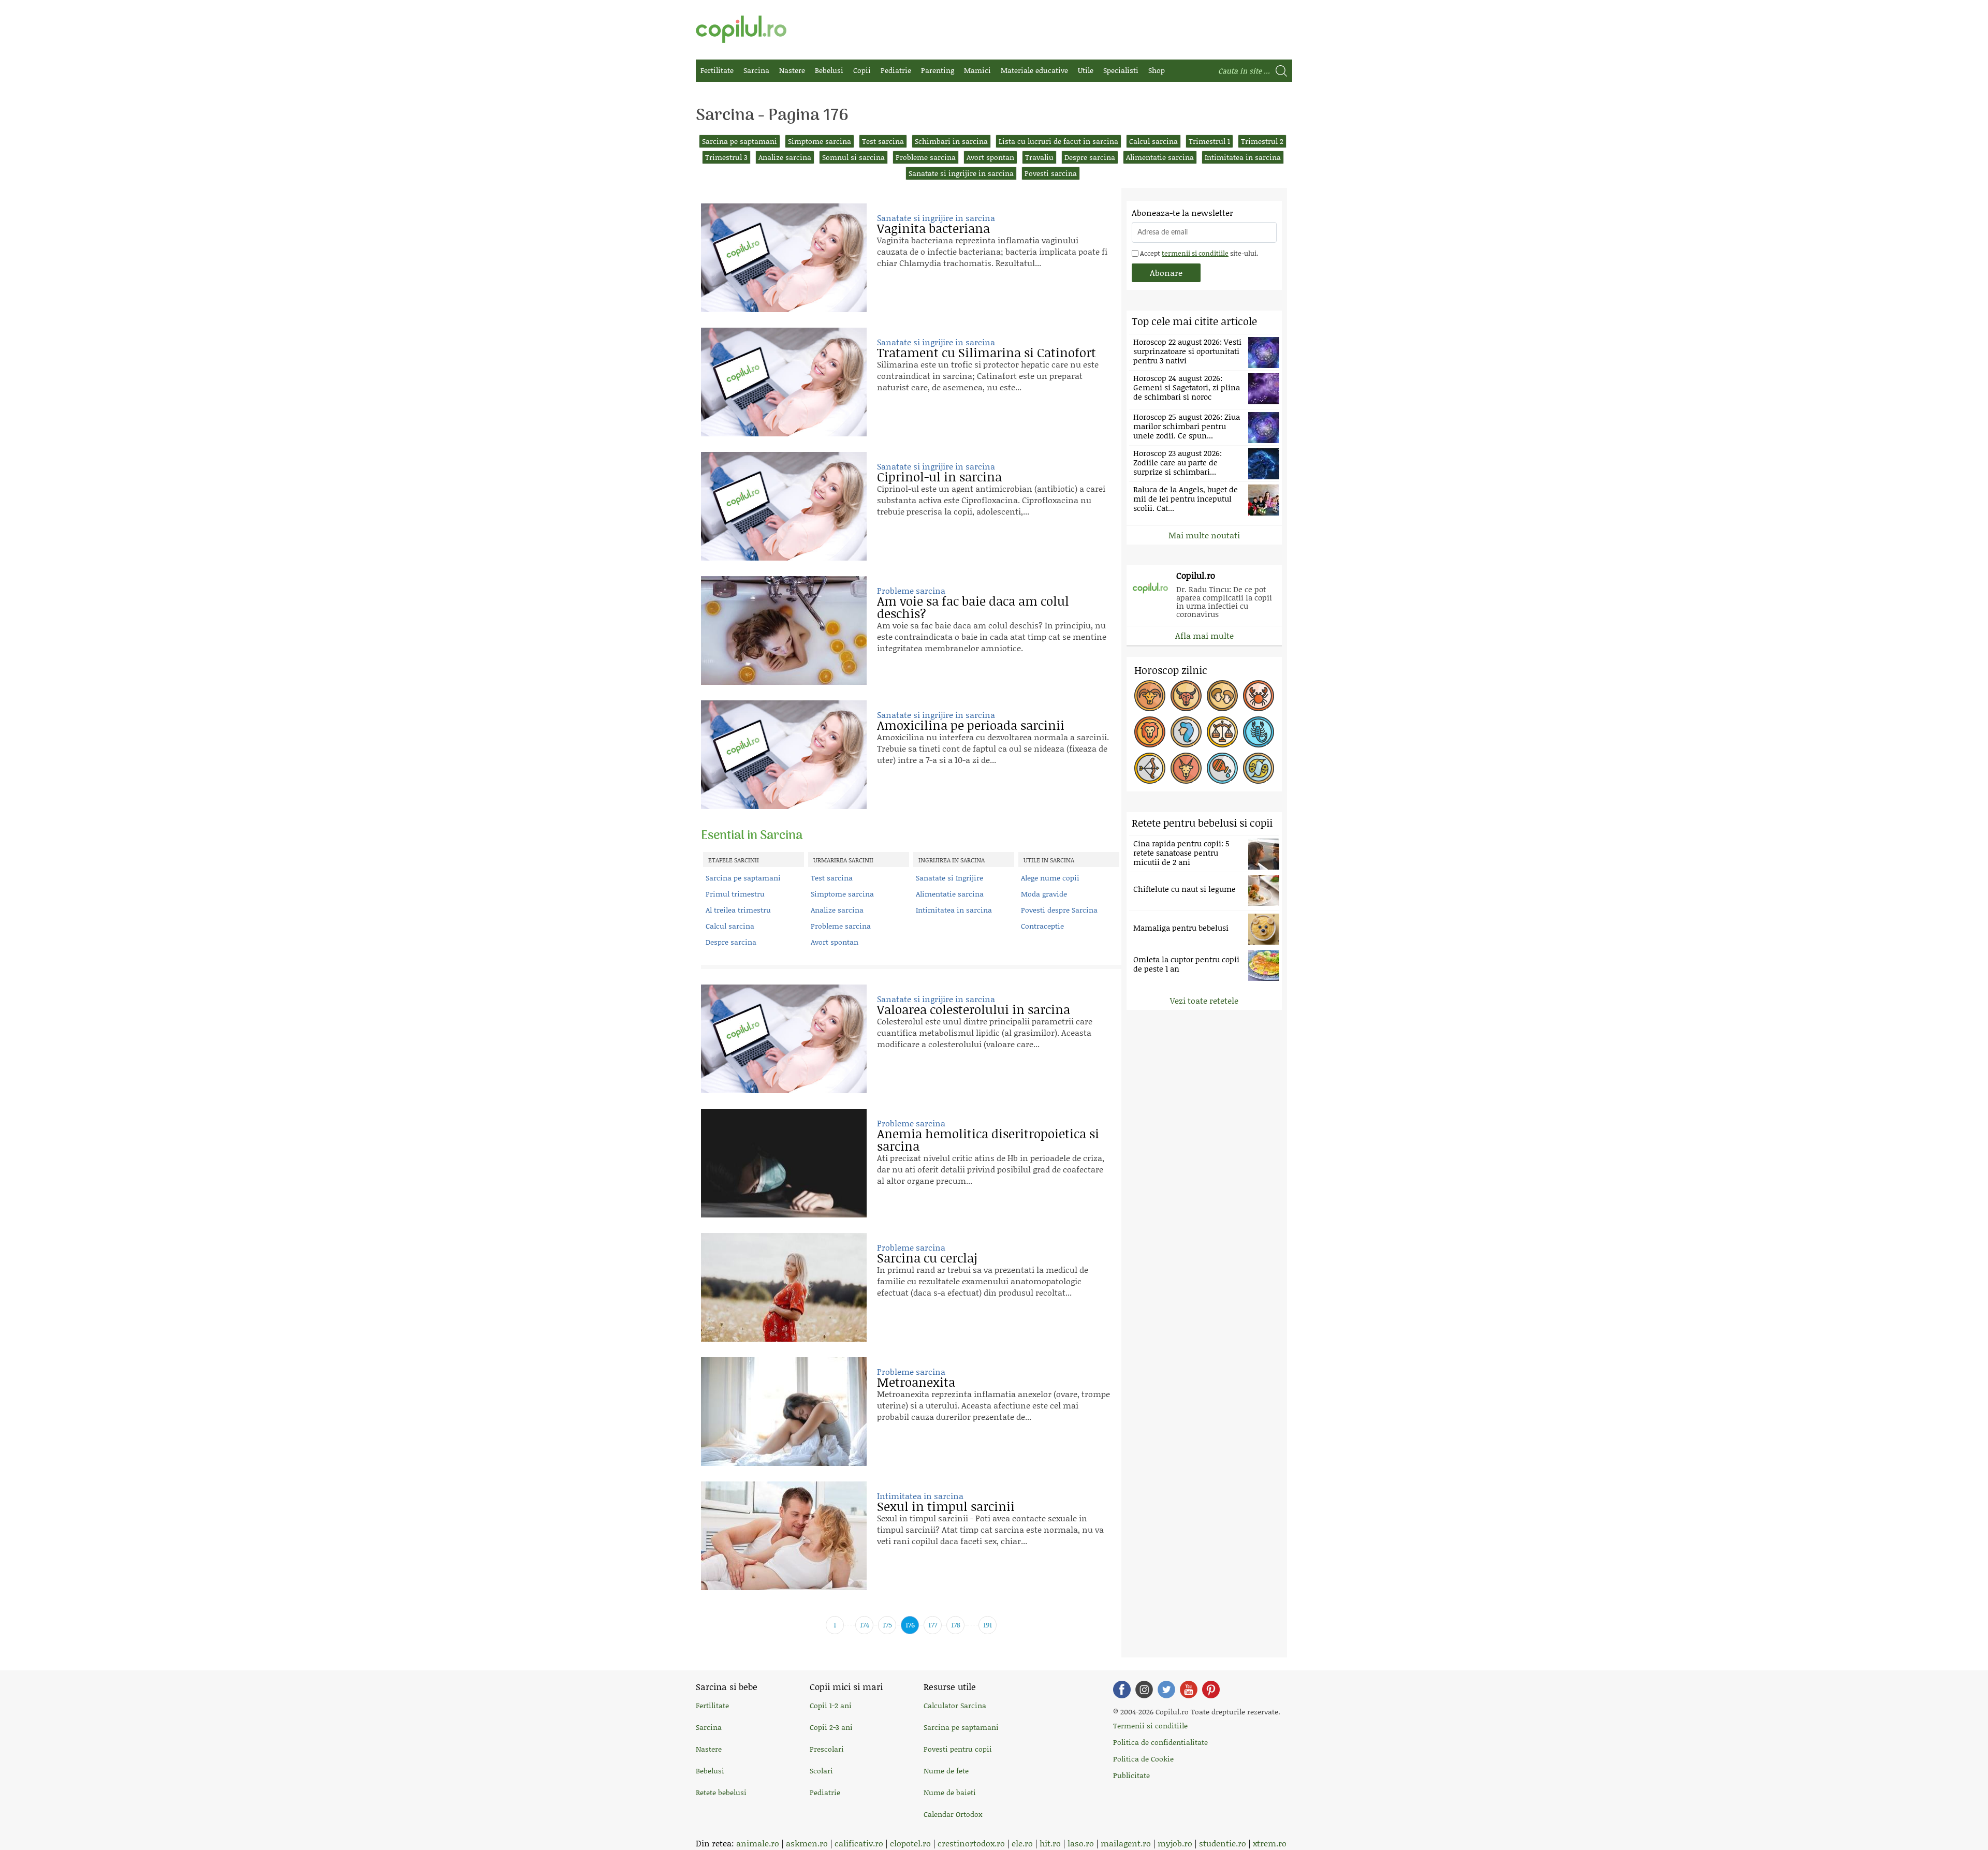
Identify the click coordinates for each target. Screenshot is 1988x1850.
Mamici (977, 70)
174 (865, 1625)
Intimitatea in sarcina (1243, 157)
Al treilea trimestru (738, 910)
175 (887, 1625)
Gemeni (1222, 696)
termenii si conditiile (1195, 253)
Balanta (1222, 732)
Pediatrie (896, 70)
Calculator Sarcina (955, 1705)
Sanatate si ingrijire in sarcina (961, 173)
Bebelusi (829, 70)
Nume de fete (946, 1771)
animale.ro (758, 1843)
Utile (1086, 70)
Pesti (1259, 768)
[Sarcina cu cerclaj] (784, 1287)
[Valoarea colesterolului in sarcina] (784, 1039)
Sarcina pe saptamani (740, 141)
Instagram (1144, 1690)
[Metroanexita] (784, 1412)
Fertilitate (717, 70)
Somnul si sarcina (853, 157)
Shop (1157, 70)
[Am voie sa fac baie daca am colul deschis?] (784, 630)
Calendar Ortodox (953, 1814)
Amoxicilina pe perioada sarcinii (971, 725)
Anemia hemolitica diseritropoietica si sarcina (988, 1140)
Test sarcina (883, 141)
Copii (862, 70)
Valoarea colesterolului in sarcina (974, 1009)
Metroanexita (916, 1382)
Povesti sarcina (1051, 173)
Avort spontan (990, 157)
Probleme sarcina (926, 157)
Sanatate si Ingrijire (949, 878)
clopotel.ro (910, 1843)
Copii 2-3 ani (831, 1727)
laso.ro (1081, 1843)
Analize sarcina (785, 157)
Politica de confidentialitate (1160, 1742)
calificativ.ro (859, 1843)
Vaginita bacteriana (933, 228)
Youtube (1189, 1690)
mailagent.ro (1126, 1843)
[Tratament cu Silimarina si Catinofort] (784, 382)
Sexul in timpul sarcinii (946, 1506)
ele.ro (1022, 1843)
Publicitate (1131, 1775)
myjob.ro (1175, 1843)
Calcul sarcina (1153, 141)
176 (910, 1625)
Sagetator (1150, 768)
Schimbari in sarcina (951, 141)
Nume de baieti (950, 1792)
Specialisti (1121, 70)
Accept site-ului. (1198, 253)
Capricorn (1186, 768)
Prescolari (827, 1749)
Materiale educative (1034, 70)
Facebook (1122, 1690)
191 (988, 1625)
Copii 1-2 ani (831, 1705)
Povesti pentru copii (958, 1749)
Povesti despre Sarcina (1059, 910)
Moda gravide (1044, 894)
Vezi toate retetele (1204, 1000)
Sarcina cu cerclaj (927, 1258)
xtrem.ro (1270, 1843)
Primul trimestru (735, 894)
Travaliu (1039, 157)
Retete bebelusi (721, 1792)
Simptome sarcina (820, 141)
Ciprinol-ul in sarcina (939, 476)
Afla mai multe (1204, 635)
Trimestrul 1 (1209, 141)
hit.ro (1050, 1843)
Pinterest (1211, 1690)
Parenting (938, 70)
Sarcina (756, 70)
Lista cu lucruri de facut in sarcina (1058, 141)
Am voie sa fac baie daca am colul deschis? (973, 607)
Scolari (821, 1771)
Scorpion (1259, 732)
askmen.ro (807, 1843)
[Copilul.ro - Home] (741, 29)
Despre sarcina (1090, 157)
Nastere (792, 70)
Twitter (1166, 1690)
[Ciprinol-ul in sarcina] (784, 506)
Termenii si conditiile (1150, 1726)
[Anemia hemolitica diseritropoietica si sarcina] (784, 1163)
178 (956, 1625)
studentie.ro (1223, 1843)
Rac (1259, 696)
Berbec (1150, 696)
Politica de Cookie (1143, 1759)
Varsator (1222, 768)
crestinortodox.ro (971, 1843)
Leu (1150, 732)
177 (933, 1625)
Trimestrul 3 (726, 157)
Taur (1186, 696)
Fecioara (1186, 732)
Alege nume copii (1050, 878)
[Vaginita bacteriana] (784, 258)
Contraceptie (1042, 926)
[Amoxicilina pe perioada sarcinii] (784, 755)
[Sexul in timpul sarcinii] (784, 1536)
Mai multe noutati (1204, 535)
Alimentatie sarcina (1160, 157)
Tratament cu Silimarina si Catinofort (986, 352)
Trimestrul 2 (1262, 141)
